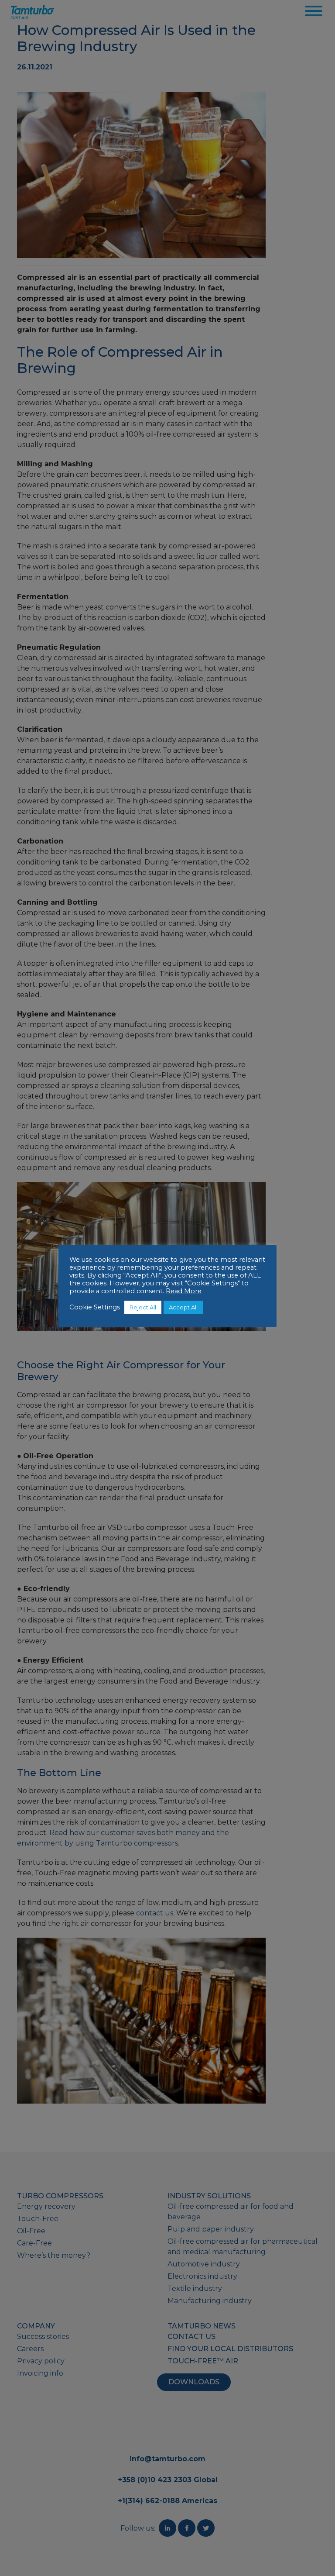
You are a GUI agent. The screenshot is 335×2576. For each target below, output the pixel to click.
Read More (184, 1291)
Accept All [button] (183, 1307)
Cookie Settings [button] (95, 1307)
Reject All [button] (143, 1307)
